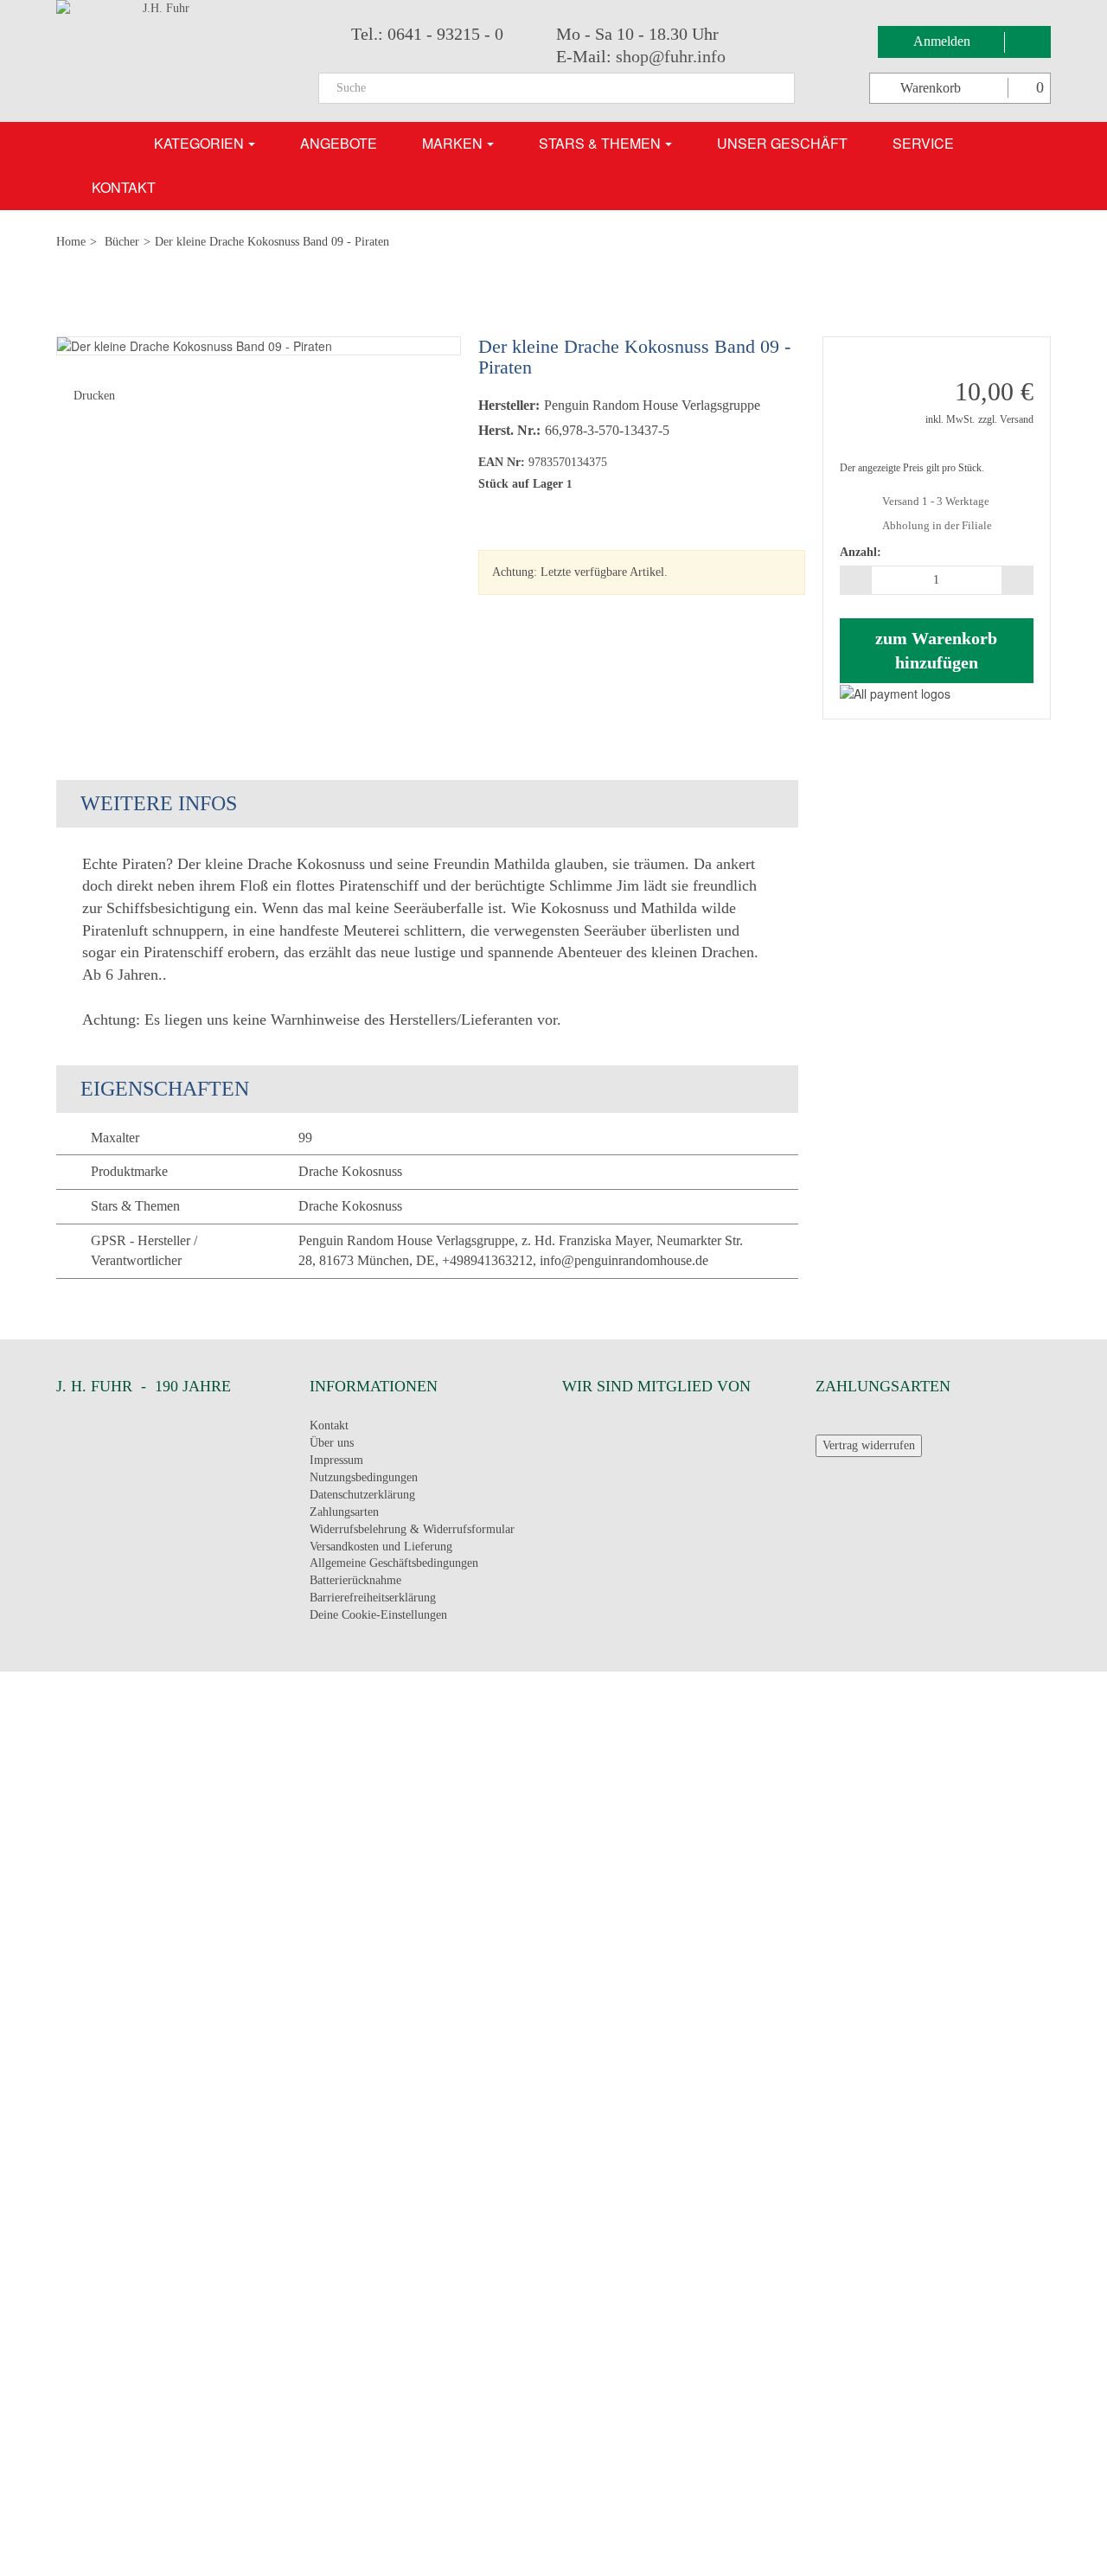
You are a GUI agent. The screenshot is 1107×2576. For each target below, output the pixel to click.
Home (71, 242)
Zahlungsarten (344, 1512)
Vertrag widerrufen (869, 1445)
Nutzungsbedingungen (364, 1477)
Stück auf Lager (521, 484)
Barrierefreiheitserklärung (373, 1598)
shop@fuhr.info (671, 56)
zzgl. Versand (1006, 419)
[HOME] (100, 144)
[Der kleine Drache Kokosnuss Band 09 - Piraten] (259, 346)
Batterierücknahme (355, 1580)
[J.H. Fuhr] (174, 61)
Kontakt (329, 1425)
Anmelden (944, 41)
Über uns (332, 1443)
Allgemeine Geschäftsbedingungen (394, 1563)
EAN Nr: (502, 462)
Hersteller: (509, 405)
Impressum (336, 1460)
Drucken (94, 396)
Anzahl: (861, 552)
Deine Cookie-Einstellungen (378, 1615)
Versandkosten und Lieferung (381, 1547)
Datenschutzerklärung (362, 1495)
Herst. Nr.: (509, 430)
